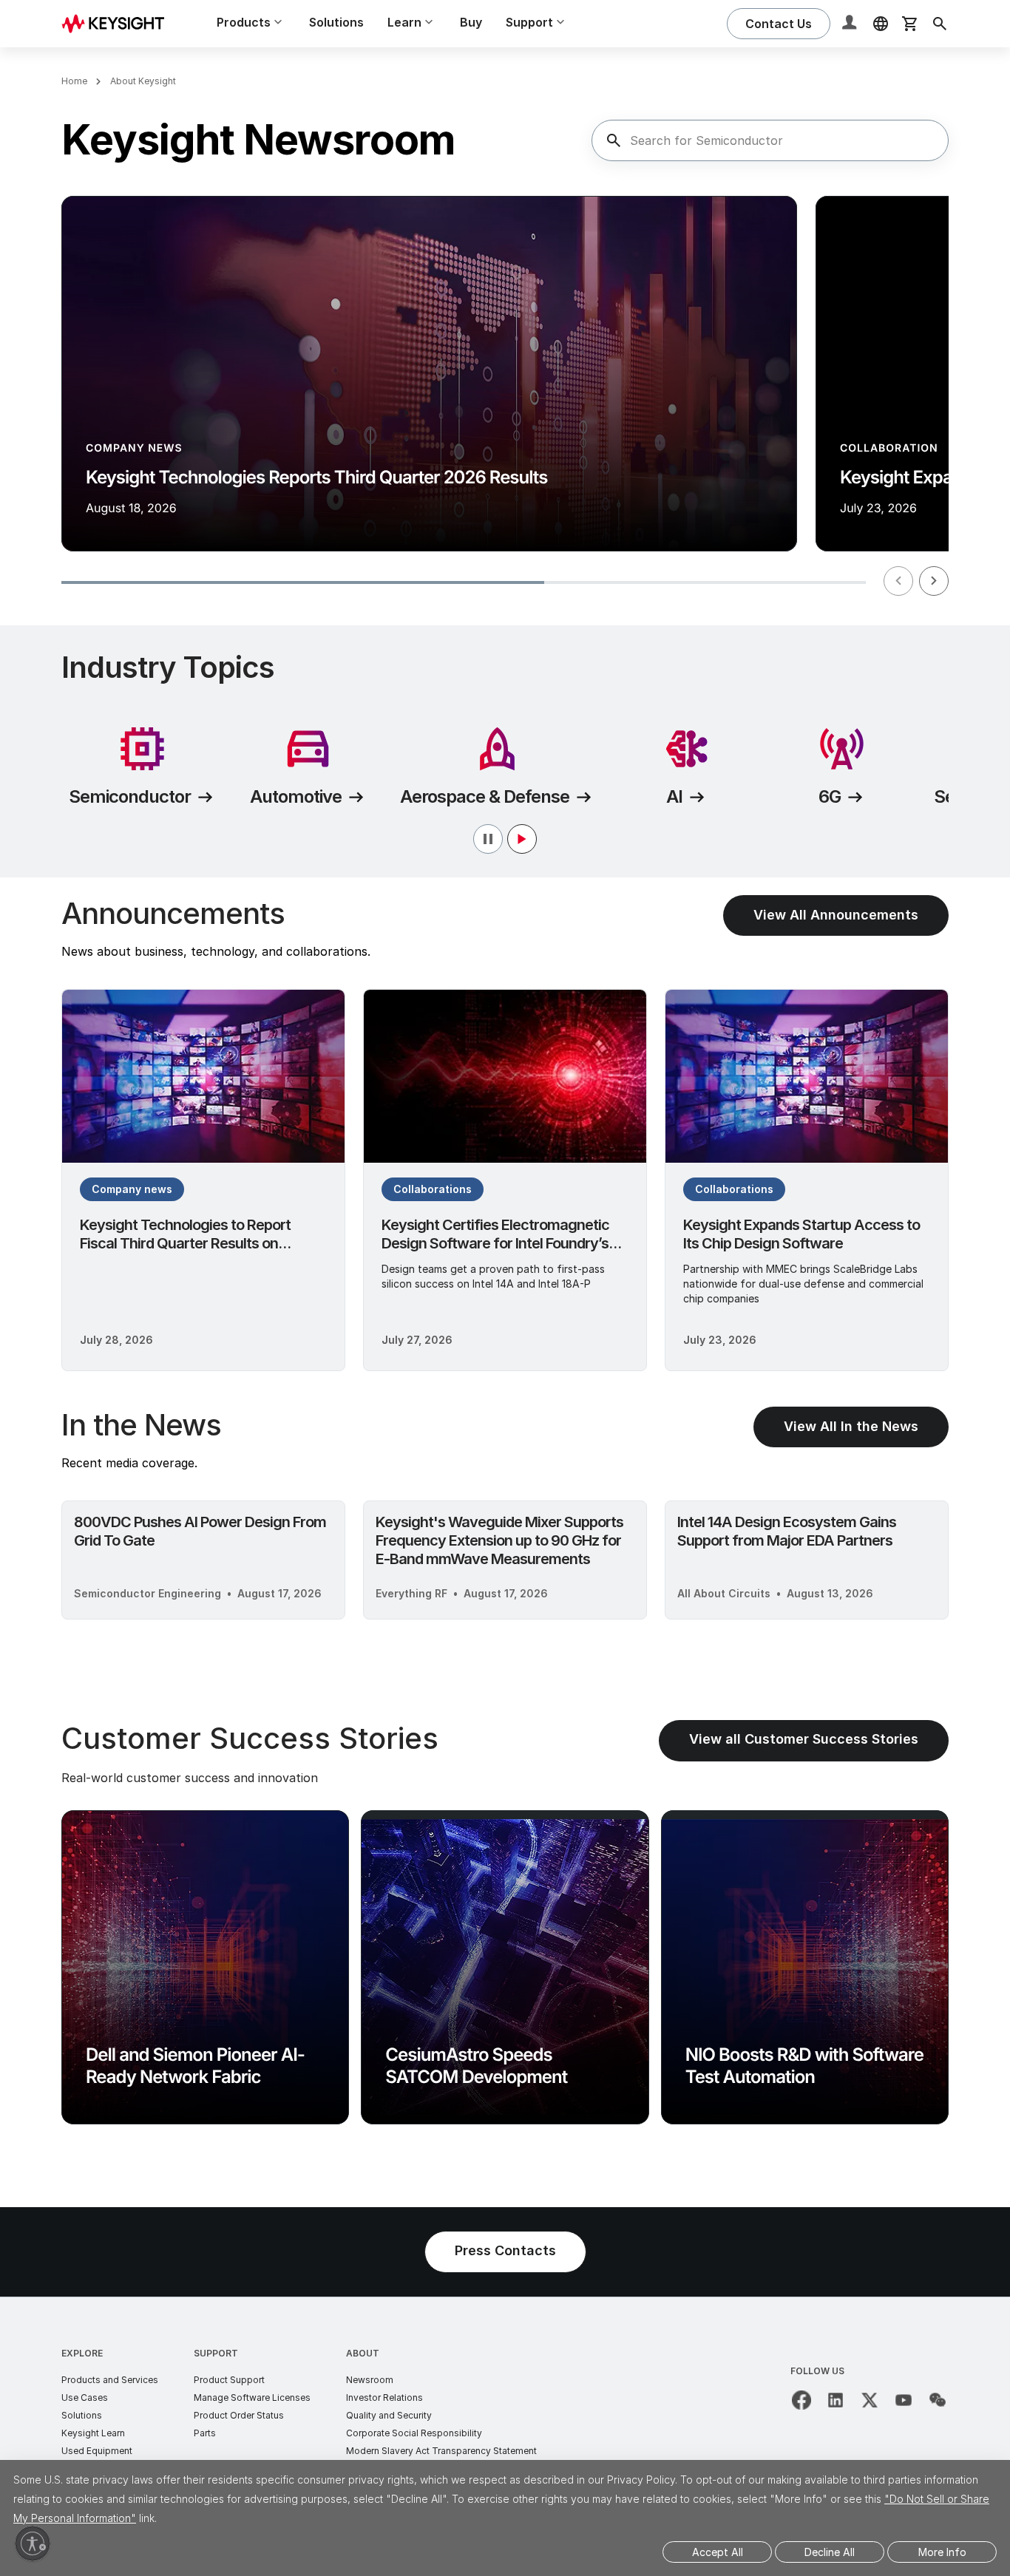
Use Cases (85, 2397)
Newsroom (370, 2380)
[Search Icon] (940, 24)
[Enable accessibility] (33, 2543)
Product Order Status (239, 2415)
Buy (471, 22)
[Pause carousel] (505, 839)
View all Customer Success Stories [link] (804, 1739)
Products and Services (110, 2380)
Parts (205, 2433)
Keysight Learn (93, 2433)
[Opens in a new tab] (801, 2400)
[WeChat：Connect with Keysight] (938, 2400)
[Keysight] (118, 23)
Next (934, 581)
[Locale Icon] (881, 24)
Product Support (229, 2380)
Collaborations (433, 1189)
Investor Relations (384, 2397)
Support (216, 2353)
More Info (942, 2552)
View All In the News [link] (851, 1426)
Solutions (336, 22)
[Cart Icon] (910, 24)
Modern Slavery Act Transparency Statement (441, 2451)
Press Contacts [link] (505, 2250)
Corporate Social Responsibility (414, 2433)
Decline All (830, 2552)
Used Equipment (97, 2451)
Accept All (718, 2552)
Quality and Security (389, 2415)
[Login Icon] (851, 24)
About (363, 2353)
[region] (505, 399)
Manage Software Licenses (252, 2397)
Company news (132, 1189)
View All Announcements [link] (836, 915)
